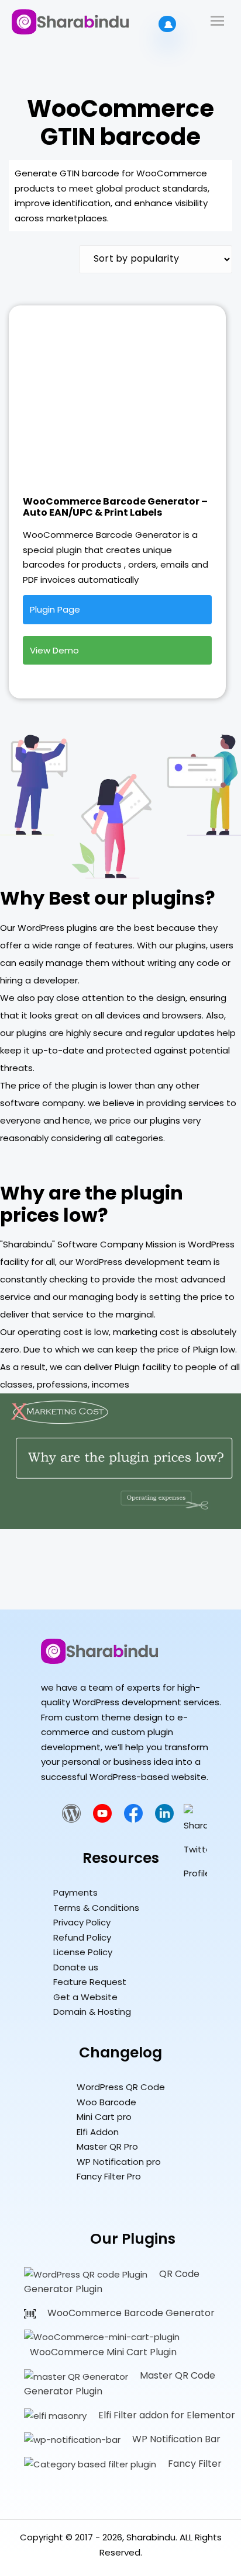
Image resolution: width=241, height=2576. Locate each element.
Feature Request (90, 1982)
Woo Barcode (106, 2102)
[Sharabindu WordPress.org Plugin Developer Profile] (71, 1819)
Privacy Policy (82, 1922)
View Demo (54, 650)
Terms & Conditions (96, 1908)
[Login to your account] (167, 24)
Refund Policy (82, 1937)
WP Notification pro (119, 2162)
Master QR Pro (107, 2146)
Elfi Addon (98, 2132)
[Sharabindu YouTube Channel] (102, 1819)
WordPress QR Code (121, 2087)
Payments (75, 1892)
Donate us (76, 1967)
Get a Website (85, 1997)
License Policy (83, 1952)
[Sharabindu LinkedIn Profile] (164, 1819)
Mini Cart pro (104, 2117)
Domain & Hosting (92, 2012)
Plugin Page (55, 609)
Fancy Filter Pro (109, 2176)
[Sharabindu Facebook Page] (133, 1819)
